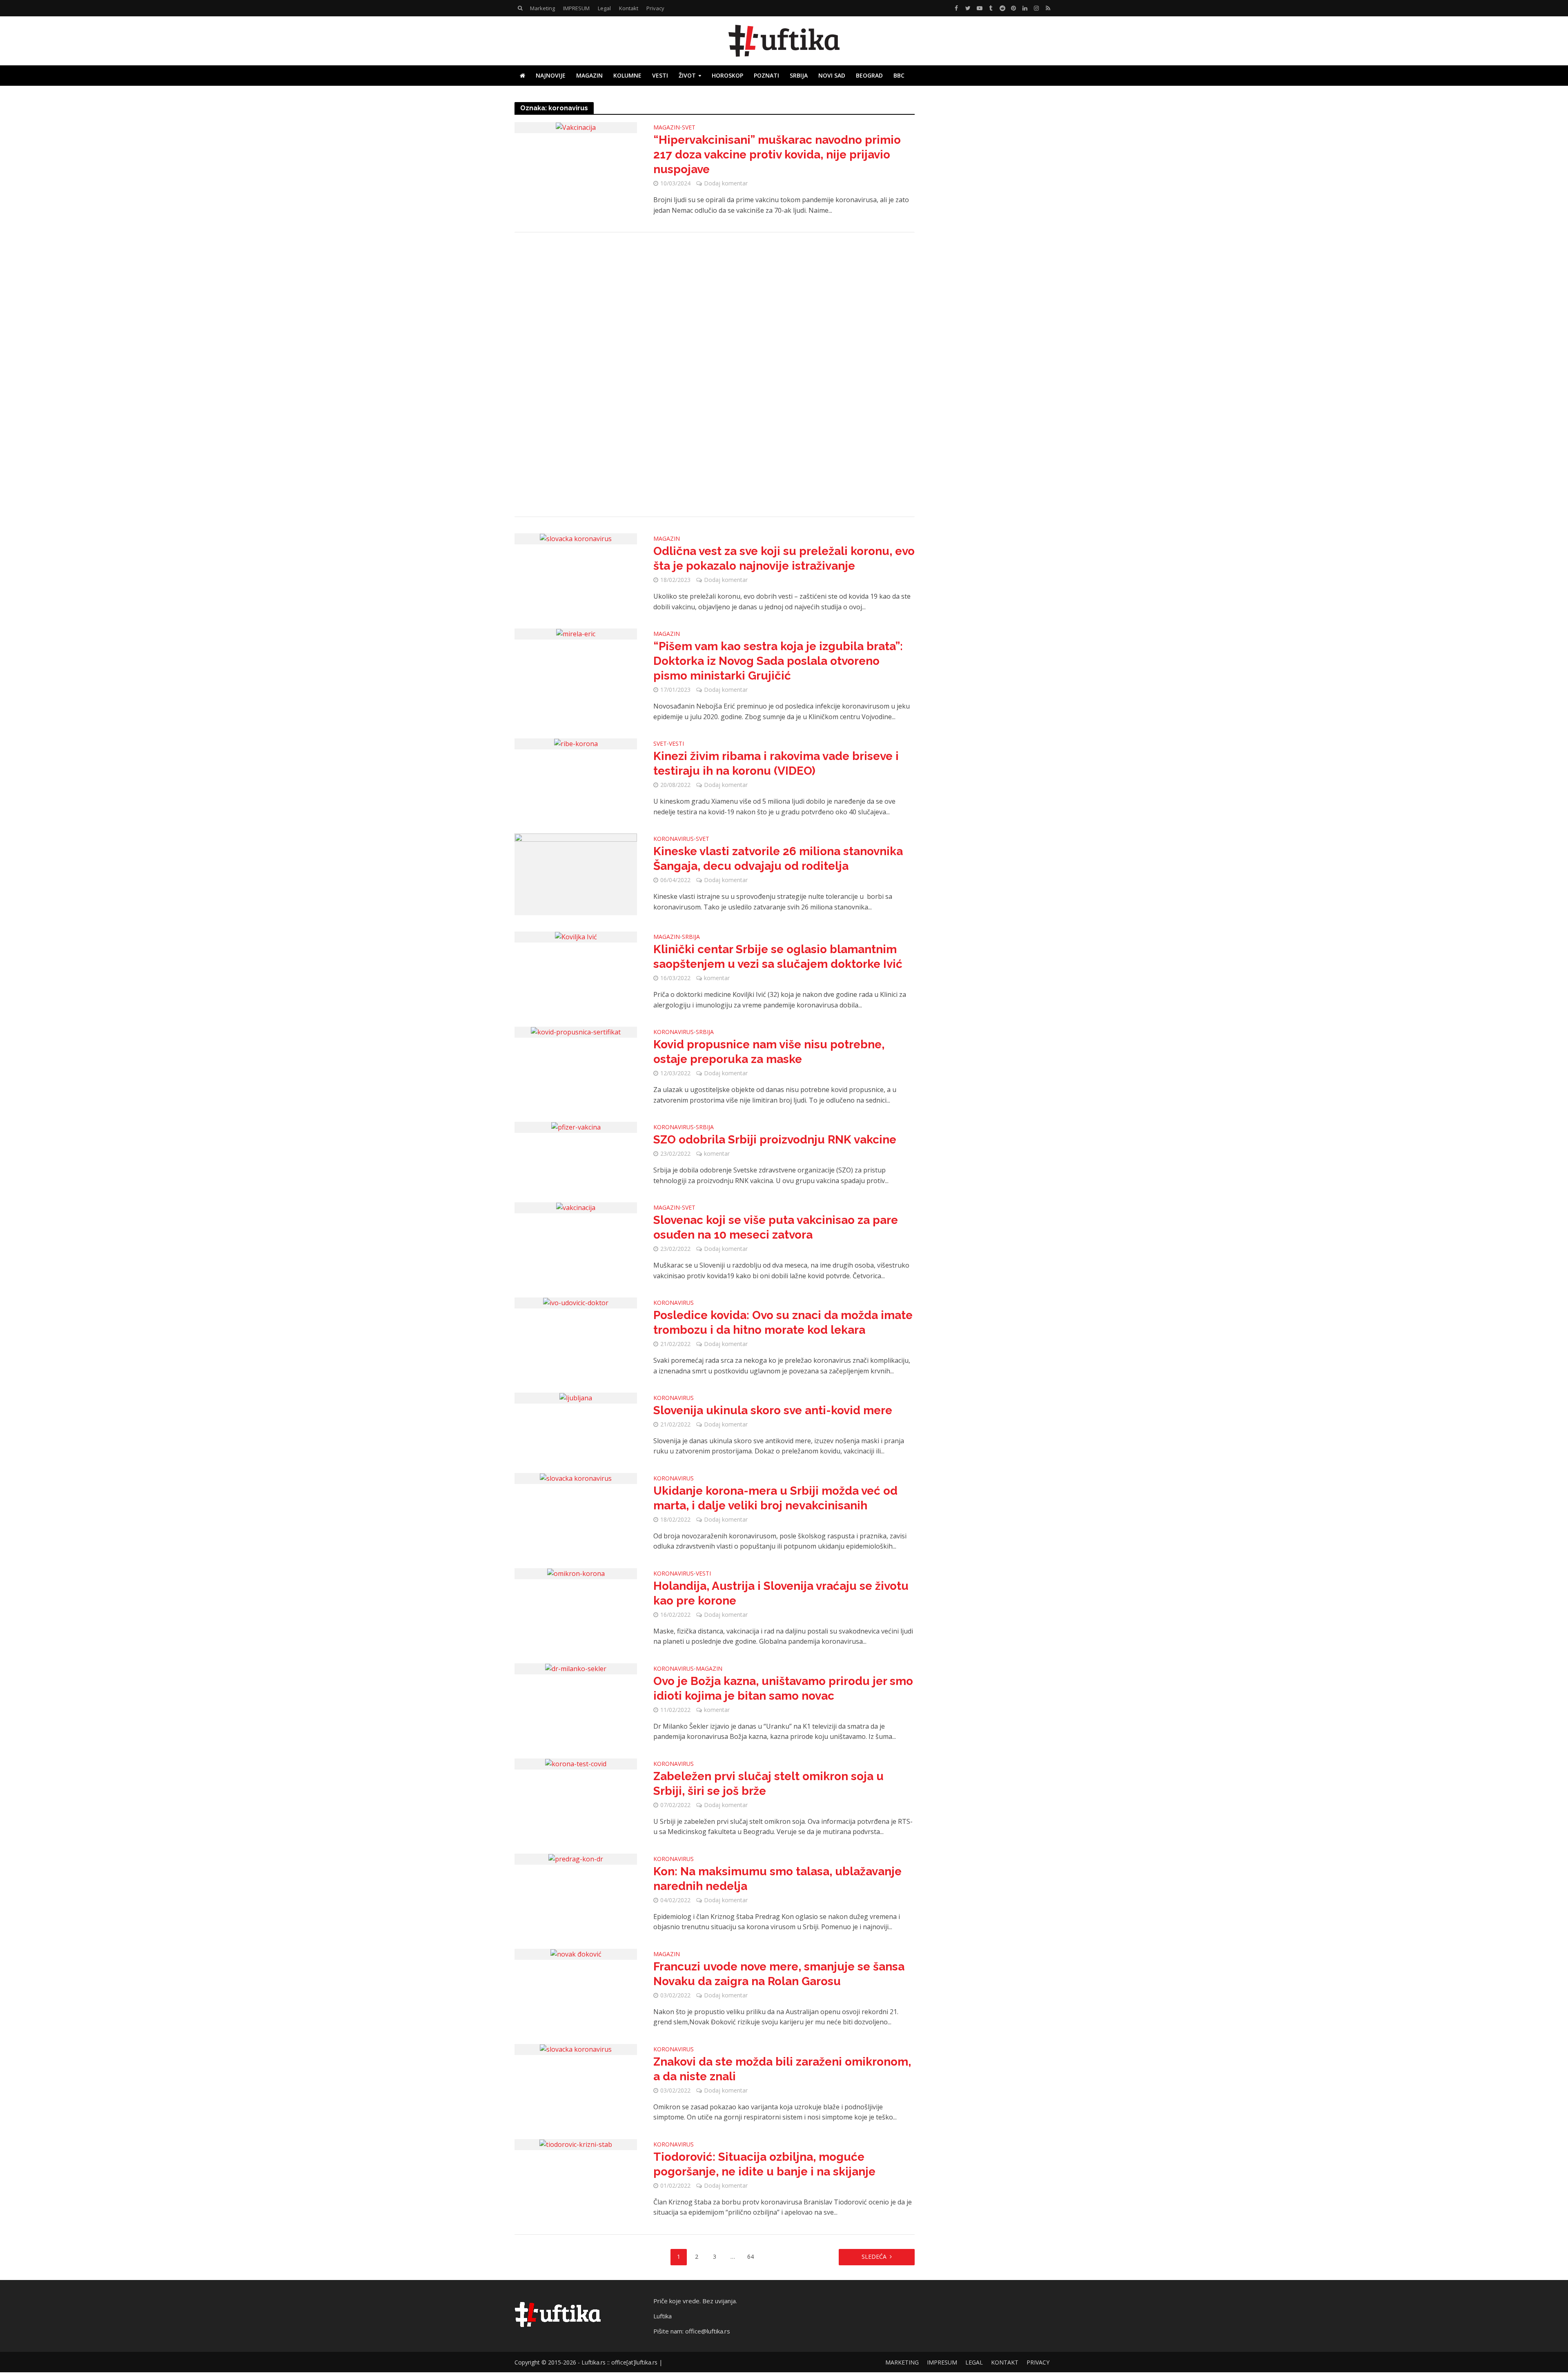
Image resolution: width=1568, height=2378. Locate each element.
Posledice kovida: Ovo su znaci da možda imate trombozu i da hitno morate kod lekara (783, 1323)
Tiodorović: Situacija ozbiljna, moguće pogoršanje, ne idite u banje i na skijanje (764, 2164)
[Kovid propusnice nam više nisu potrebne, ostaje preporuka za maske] (576, 1032)
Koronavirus (674, 839)
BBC (899, 75)
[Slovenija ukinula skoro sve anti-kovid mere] (576, 1397)
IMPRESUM (576, 8)
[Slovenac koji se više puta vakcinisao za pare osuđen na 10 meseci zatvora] (576, 1207)
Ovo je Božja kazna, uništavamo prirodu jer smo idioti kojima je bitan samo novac (783, 1688)
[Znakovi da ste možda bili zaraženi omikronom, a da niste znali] (576, 2049)
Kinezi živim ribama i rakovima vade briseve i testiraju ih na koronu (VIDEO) (776, 763)
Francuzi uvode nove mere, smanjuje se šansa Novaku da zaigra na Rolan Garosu (779, 1974)
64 (751, 2257)
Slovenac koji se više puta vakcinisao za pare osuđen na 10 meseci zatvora (776, 1227)
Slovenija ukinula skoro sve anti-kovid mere (773, 1410)
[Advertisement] (715, 374)
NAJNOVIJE (551, 75)
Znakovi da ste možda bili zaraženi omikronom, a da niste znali (782, 2069)
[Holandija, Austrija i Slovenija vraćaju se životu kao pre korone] (576, 1573)
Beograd (869, 75)
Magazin (589, 75)
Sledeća (874, 2257)
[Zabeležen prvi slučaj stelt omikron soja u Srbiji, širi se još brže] (576, 1763)
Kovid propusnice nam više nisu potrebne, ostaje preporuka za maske (769, 1052)
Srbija (799, 75)
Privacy (655, 8)
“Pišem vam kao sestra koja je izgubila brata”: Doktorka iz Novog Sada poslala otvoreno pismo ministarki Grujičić (778, 661)
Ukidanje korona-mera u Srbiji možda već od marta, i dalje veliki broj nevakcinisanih (775, 1498)
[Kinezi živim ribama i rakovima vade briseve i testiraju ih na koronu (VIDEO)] (576, 743)
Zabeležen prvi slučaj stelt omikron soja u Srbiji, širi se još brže (768, 1784)
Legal (604, 8)
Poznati (766, 75)
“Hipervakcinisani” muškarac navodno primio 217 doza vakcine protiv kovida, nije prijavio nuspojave (777, 155)
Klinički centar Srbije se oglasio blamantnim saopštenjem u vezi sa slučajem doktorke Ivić (778, 957)
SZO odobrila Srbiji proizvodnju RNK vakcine (775, 1140)
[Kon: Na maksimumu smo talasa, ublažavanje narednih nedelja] (576, 1859)
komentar (717, 978)
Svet (689, 128)
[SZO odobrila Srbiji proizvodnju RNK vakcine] (576, 1127)
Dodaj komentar (726, 183)
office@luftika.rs (708, 2331)
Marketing (542, 8)
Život (687, 75)
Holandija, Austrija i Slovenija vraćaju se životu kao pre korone (781, 1593)
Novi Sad (832, 75)
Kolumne (627, 75)
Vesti (660, 75)
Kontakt (629, 8)
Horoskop (727, 75)
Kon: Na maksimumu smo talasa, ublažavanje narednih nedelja (777, 1879)
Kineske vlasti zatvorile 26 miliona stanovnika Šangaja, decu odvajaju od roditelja (778, 859)
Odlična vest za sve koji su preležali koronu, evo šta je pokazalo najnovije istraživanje (784, 558)
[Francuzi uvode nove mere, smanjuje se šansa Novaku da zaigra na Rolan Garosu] (576, 1954)
